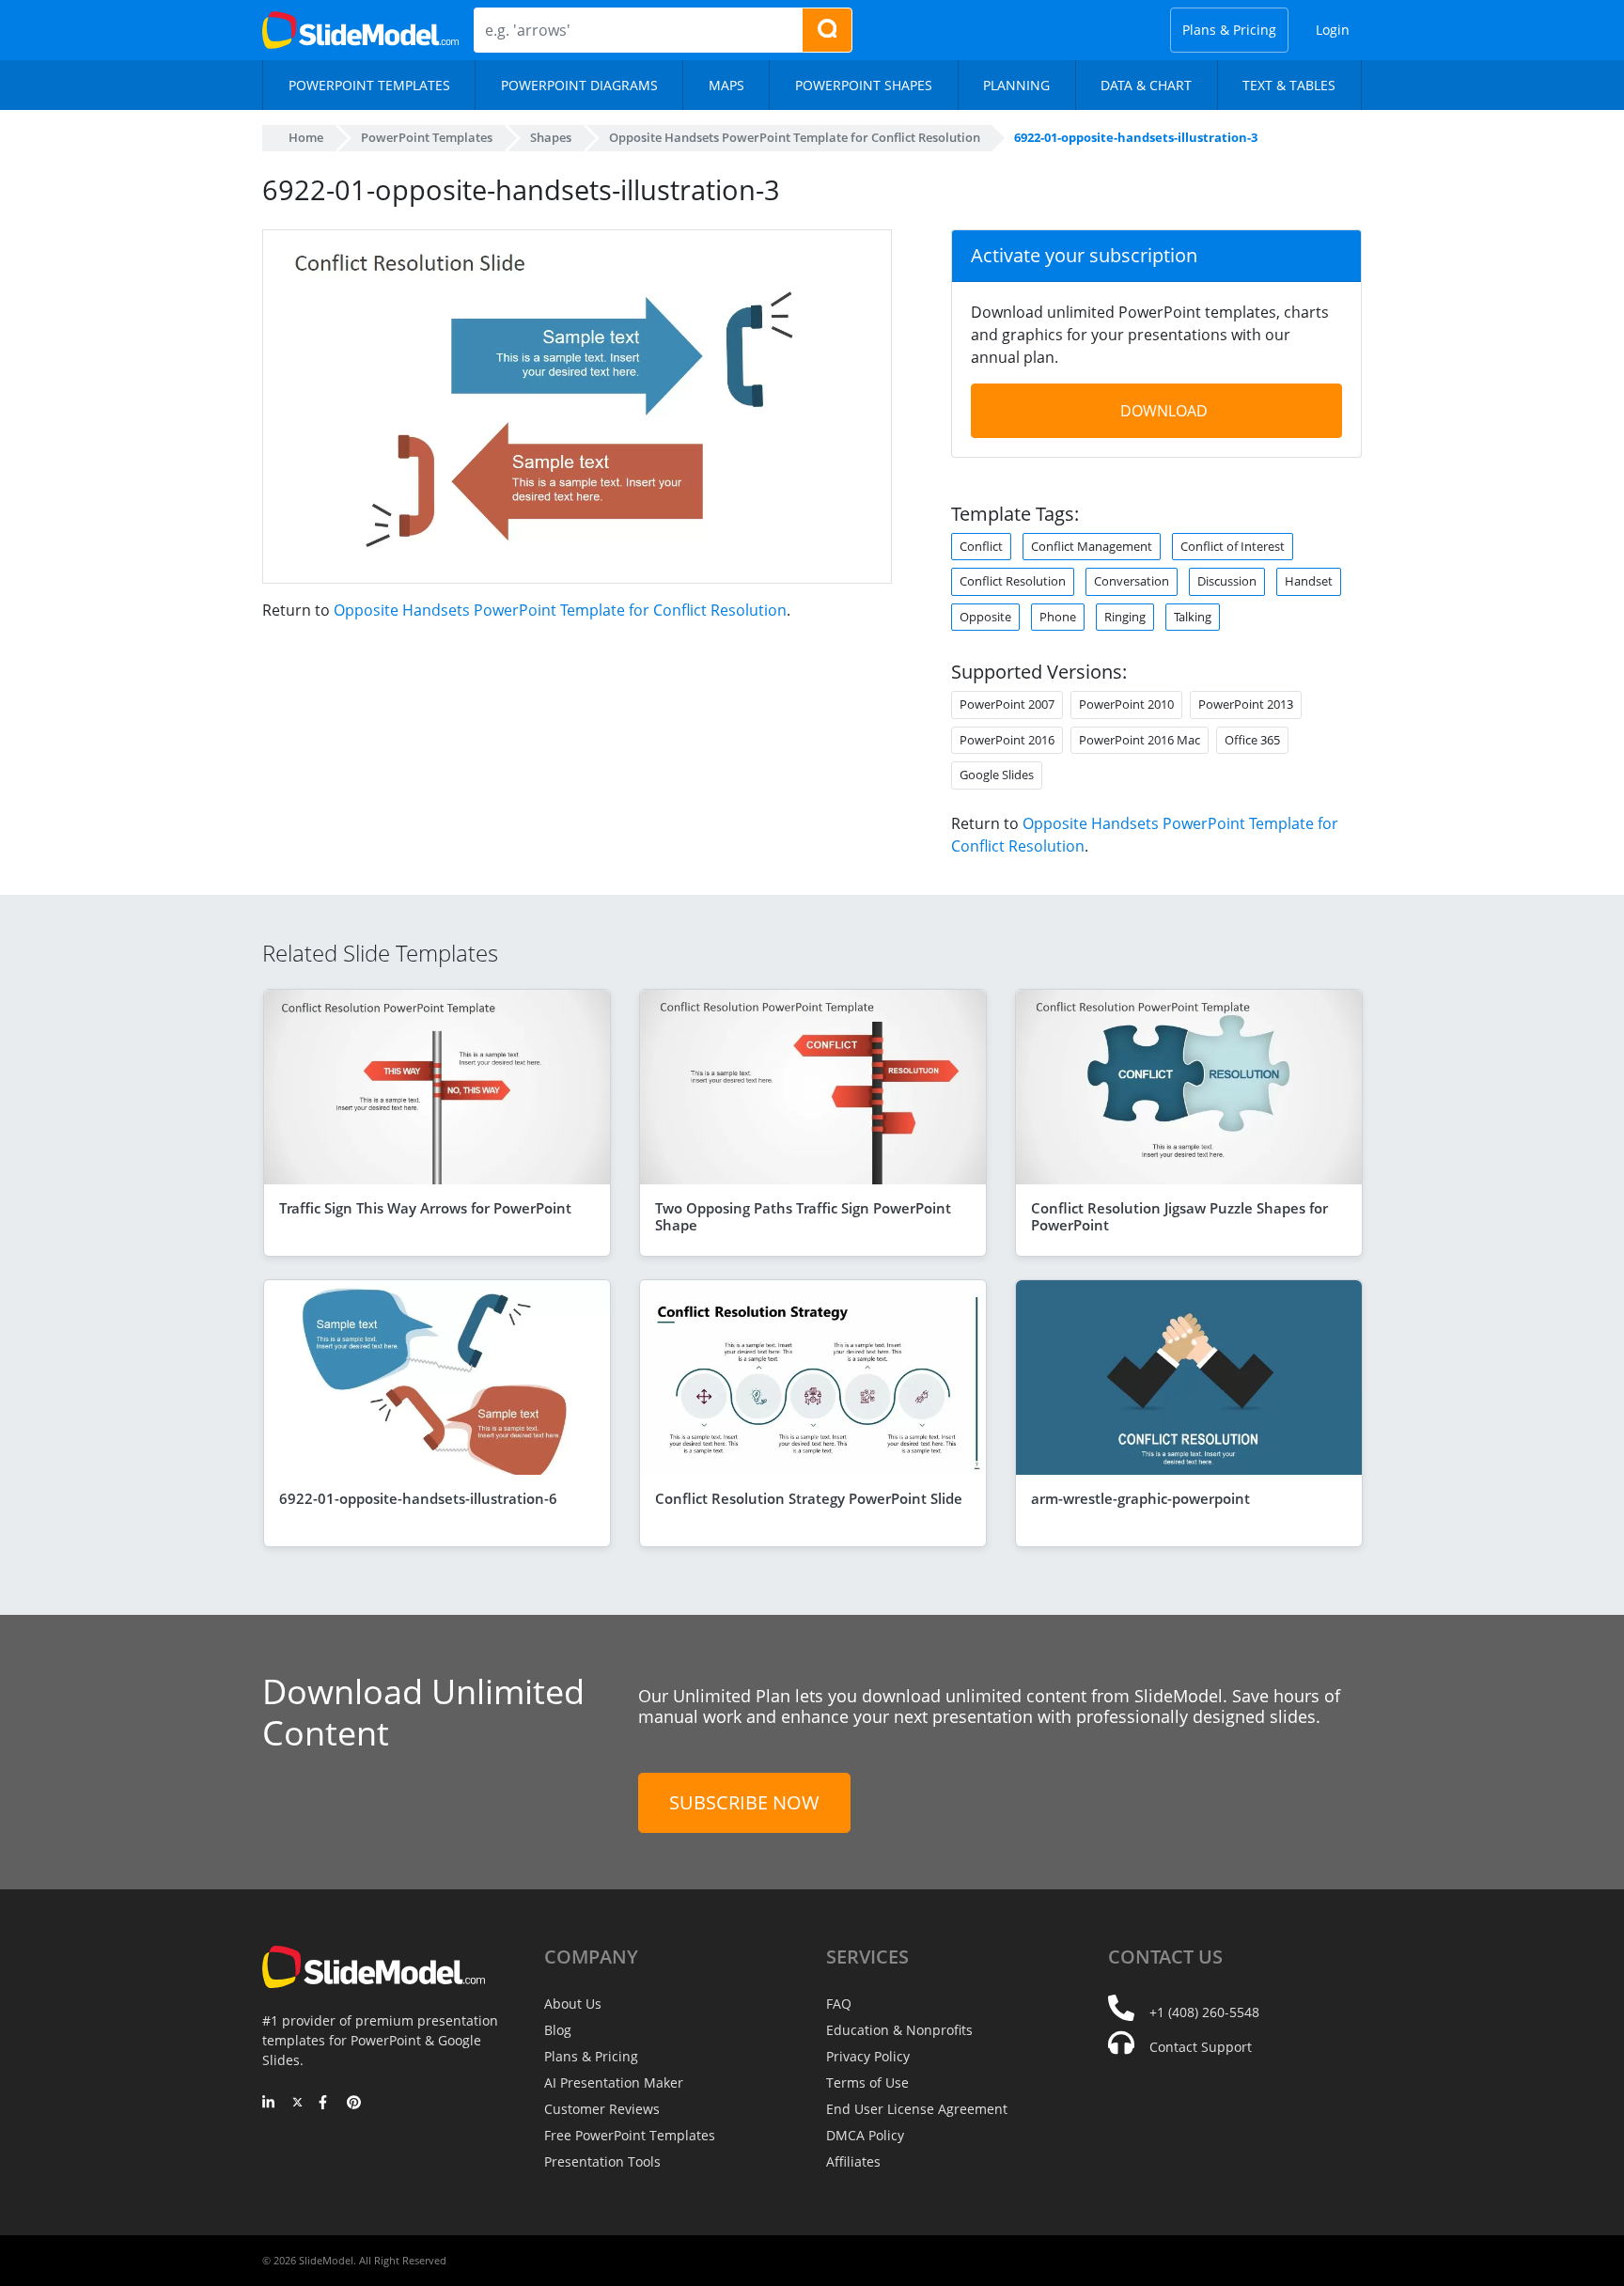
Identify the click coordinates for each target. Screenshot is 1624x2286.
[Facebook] (326, 2104)
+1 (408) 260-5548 (1204, 2012)
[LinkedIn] (269, 2104)
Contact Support (1201, 2047)
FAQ (839, 2004)
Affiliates (853, 2161)
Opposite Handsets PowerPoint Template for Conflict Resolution (560, 610)
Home (306, 137)
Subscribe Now (744, 1802)
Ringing (1125, 617)
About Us (573, 2004)
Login (1333, 30)
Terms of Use (867, 2082)
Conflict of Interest (1233, 546)
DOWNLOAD (1164, 411)
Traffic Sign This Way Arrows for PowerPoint (425, 1208)
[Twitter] (297, 2104)
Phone (1058, 617)
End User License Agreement (917, 2109)
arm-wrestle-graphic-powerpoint (1140, 1498)
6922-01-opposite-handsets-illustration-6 (418, 1498)
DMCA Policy (865, 2135)
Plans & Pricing (1229, 30)
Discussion (1227, 581)
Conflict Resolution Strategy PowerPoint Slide (809, 1498)
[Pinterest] (354, 2104)
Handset (1309, 581)
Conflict (981, 546)
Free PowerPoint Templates (630, 2135)
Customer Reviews (602, 2109)
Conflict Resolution (1013, 581)
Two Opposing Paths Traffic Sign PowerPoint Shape (803, 1216)
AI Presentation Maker (614, 2082)
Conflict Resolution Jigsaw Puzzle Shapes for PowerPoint (1179, 1216)
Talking (1193, 617)
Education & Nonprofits (899, 2030)
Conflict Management (1092, 546)
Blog (558, 2030)
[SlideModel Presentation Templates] (360, 30)
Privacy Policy (868, 2056)
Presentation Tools (602, 2161)
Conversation (1132, 581)
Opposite (985, 617)
